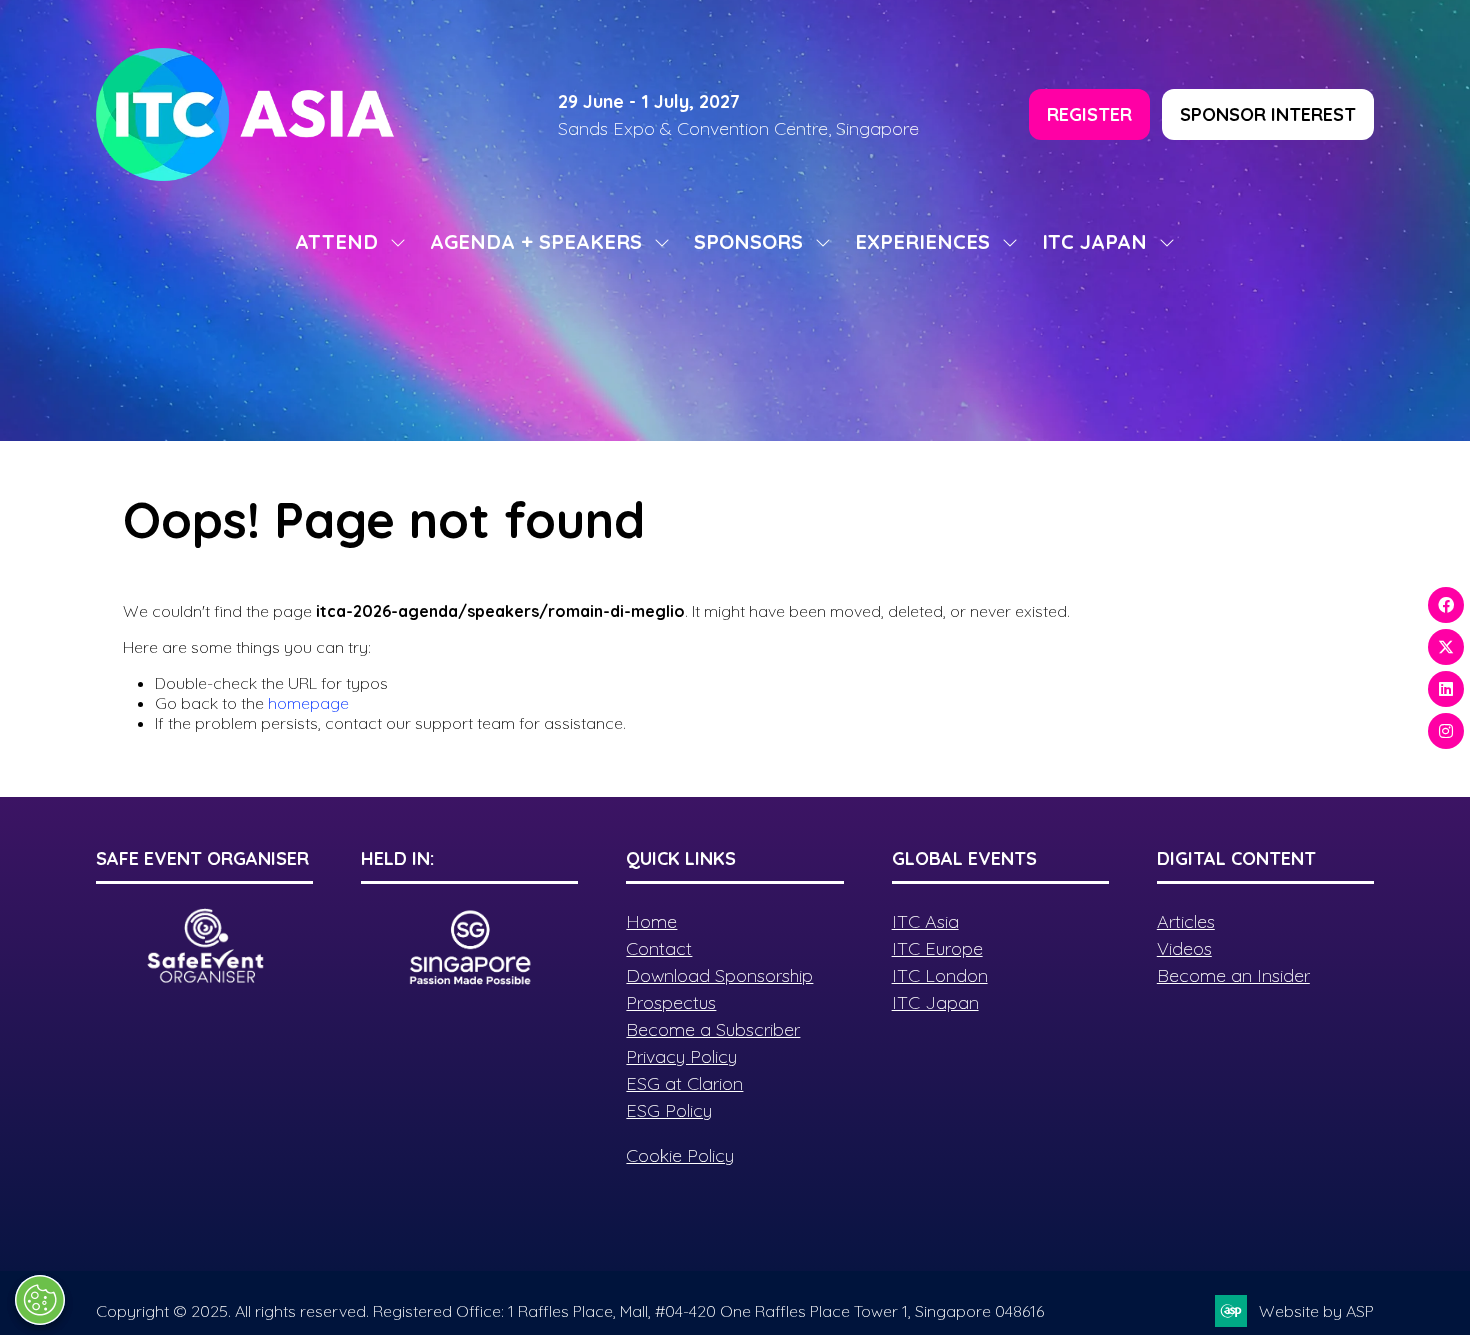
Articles (1186, 921)
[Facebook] (1446, 605)
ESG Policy (669, 1110)
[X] (1446, 647)
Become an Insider (1233, 975)
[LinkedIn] (1446, 689)
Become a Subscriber (713, 1029)
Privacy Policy (681, 1056)
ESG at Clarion (684, 1083)
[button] (1089, 114)
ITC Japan (935, 1002)
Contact (659, 948)
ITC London (940, 975)
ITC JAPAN (1094, 241)
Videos (1184, 948)
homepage (308, 703)
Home (651, 921)
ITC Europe (937, 948)
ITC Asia (925, 921)
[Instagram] (1446, 731)
